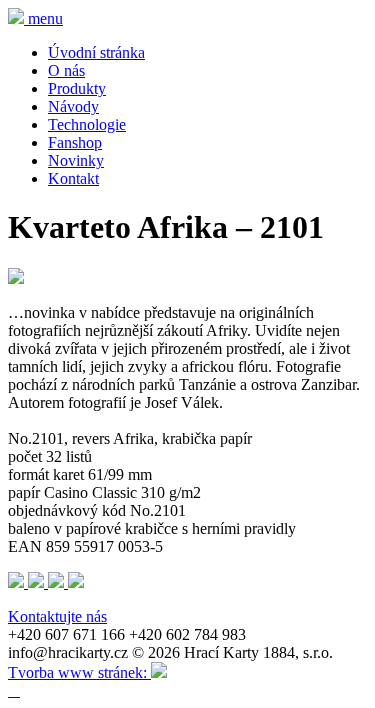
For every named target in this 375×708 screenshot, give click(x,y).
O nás (66, 70)
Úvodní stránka (96, 52)
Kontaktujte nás (57, 616)
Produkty (77, 88)
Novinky (76, 160)
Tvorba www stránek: (79, 672)
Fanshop (75, 142)
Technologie (87, 124)
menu (45, 18)
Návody (73, 106)
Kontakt (73, 178)
